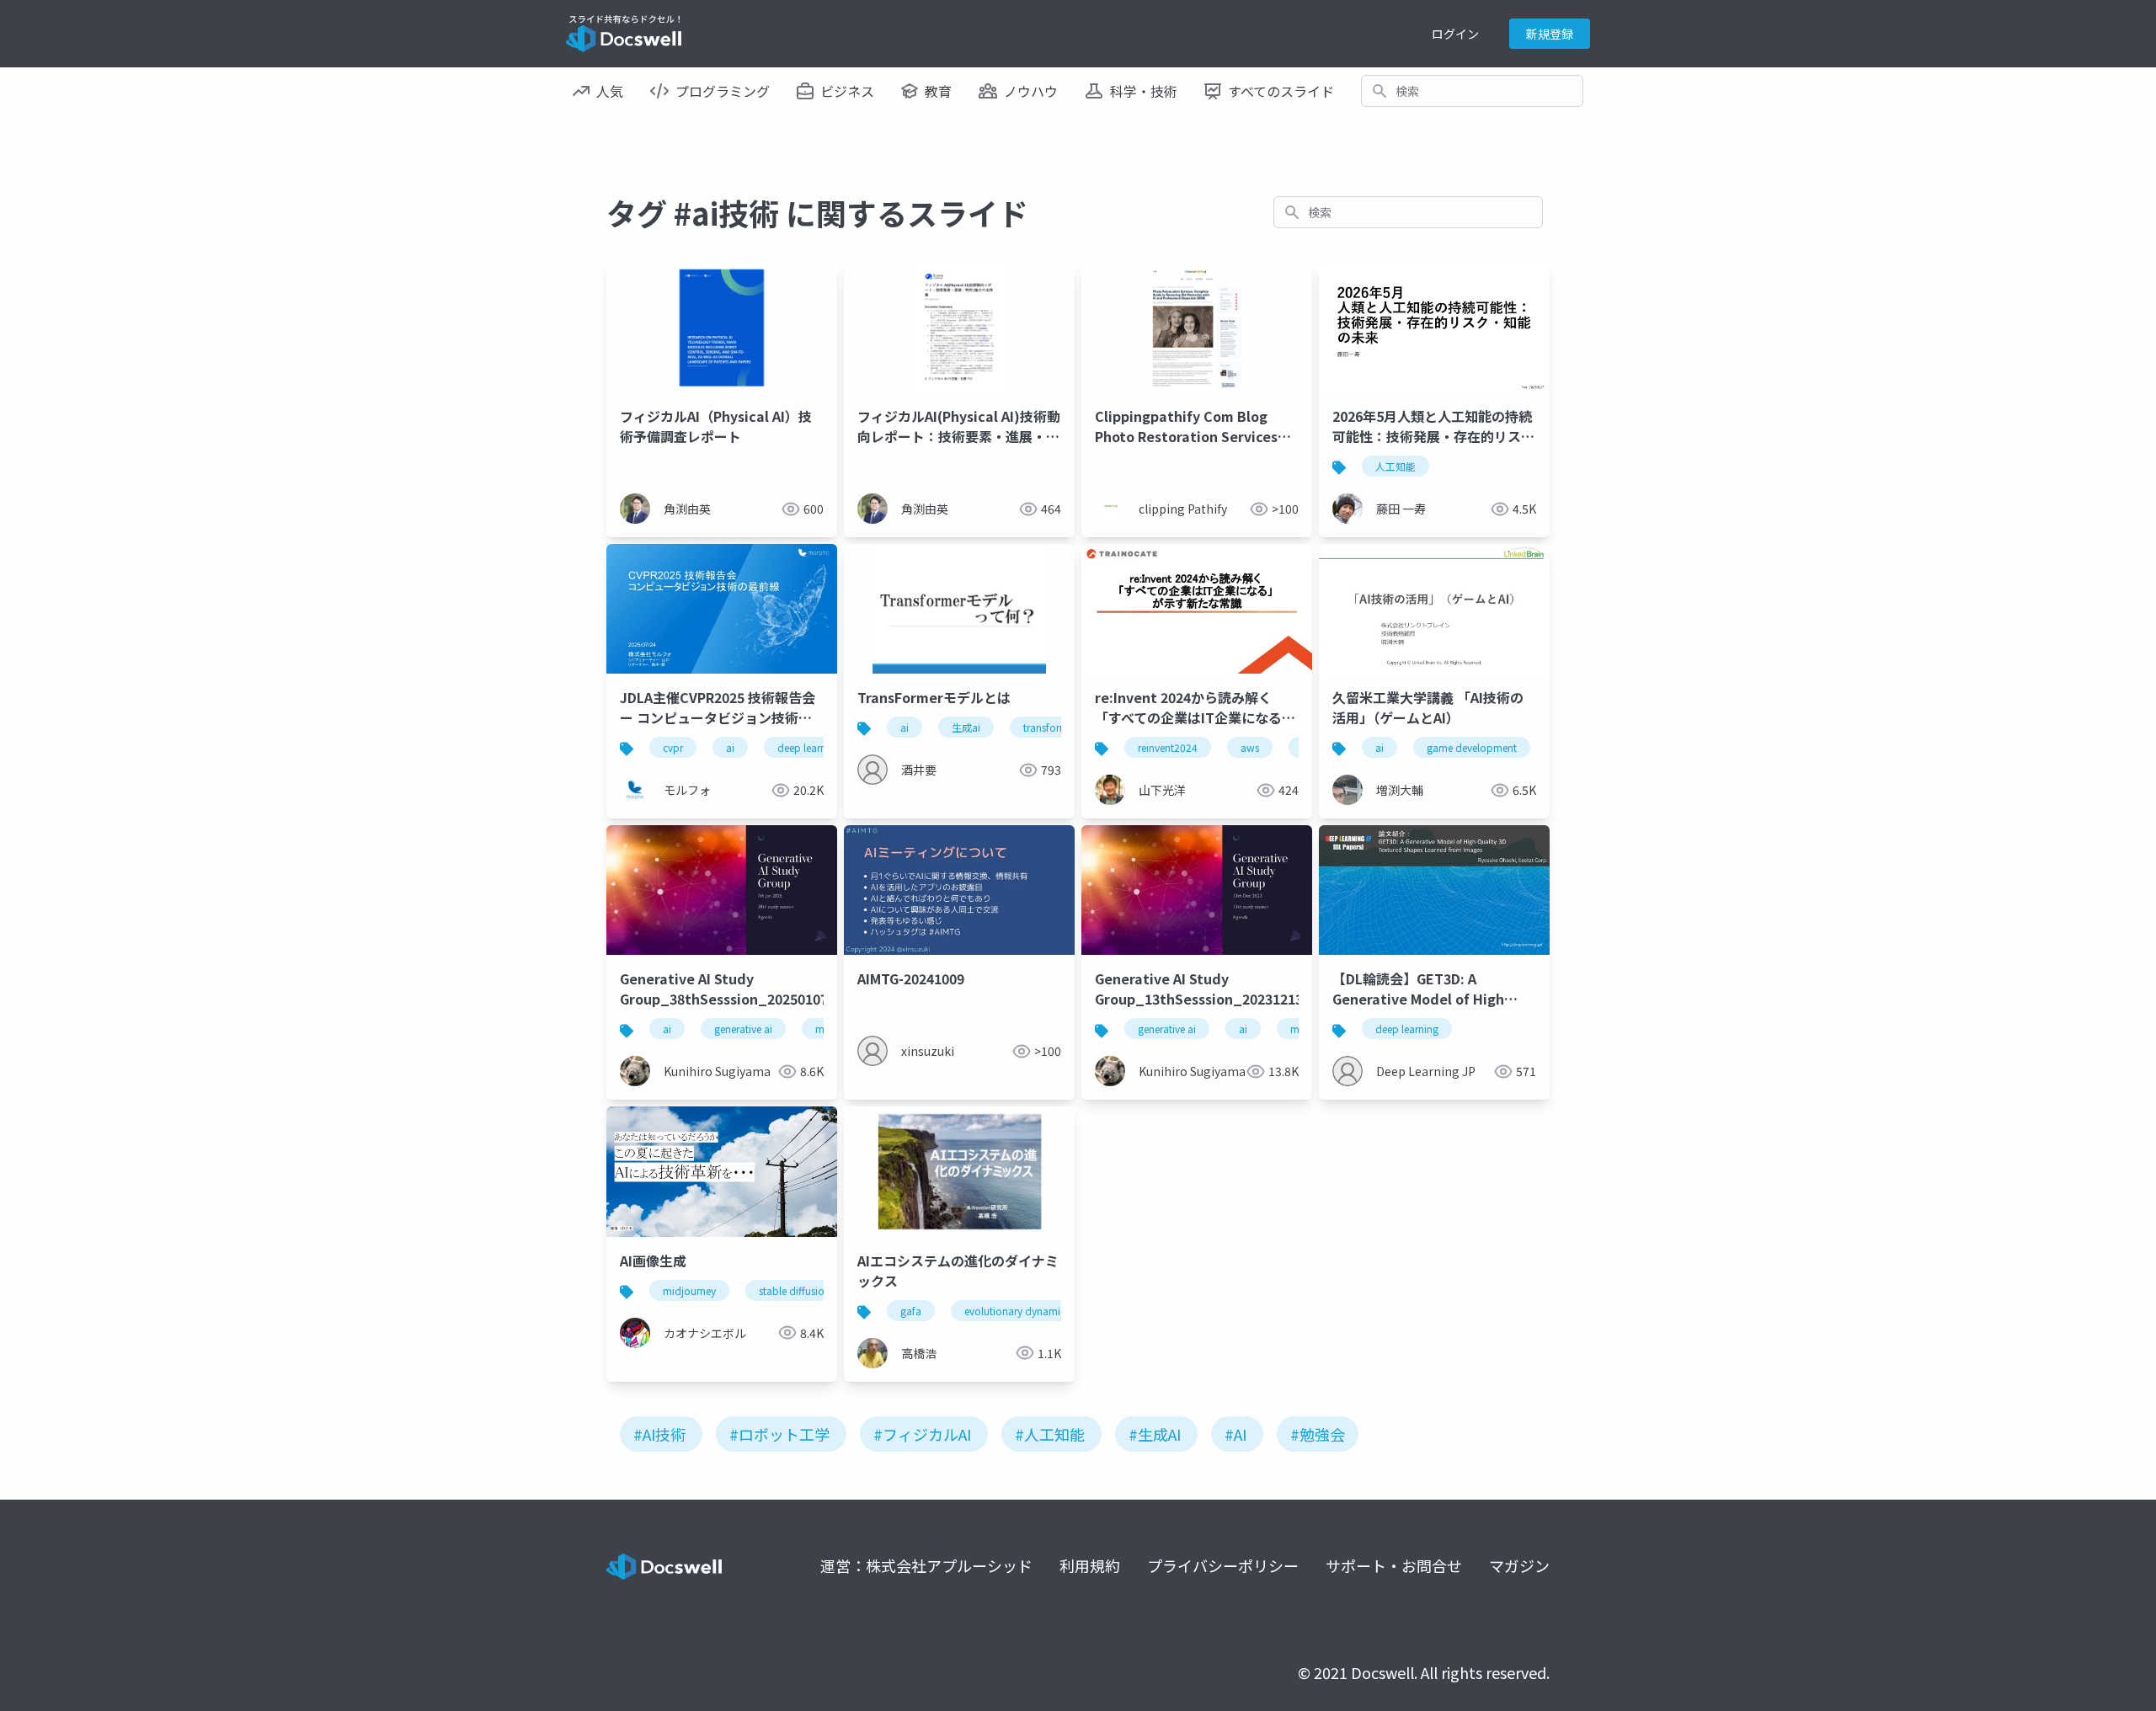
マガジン (1519, 1565)
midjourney (689, 1290)
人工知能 (1396, 466)
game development (1472, 747)
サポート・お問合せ (1394, 1565)
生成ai (966, 727)
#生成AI (1155, 1434)
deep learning (809, 747)
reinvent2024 (1168, 747)
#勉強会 (1318, 1434)
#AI (1235, 1434)
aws (1250, 747)
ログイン (1455, 34)
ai (730, 747)
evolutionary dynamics (1017, 1311)
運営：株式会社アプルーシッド (926, 1565)
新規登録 (1550, 34)
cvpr (673, 747)
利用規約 (1090, 1565)
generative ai (743, 1029)
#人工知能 (1050, 1434)
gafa (911, 1311)
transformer (1050, 727)
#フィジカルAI (922, 1434)
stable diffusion (795, 1290)
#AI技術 (659, 1434)
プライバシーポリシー (1223, 1565)
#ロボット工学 (779, 1434)
